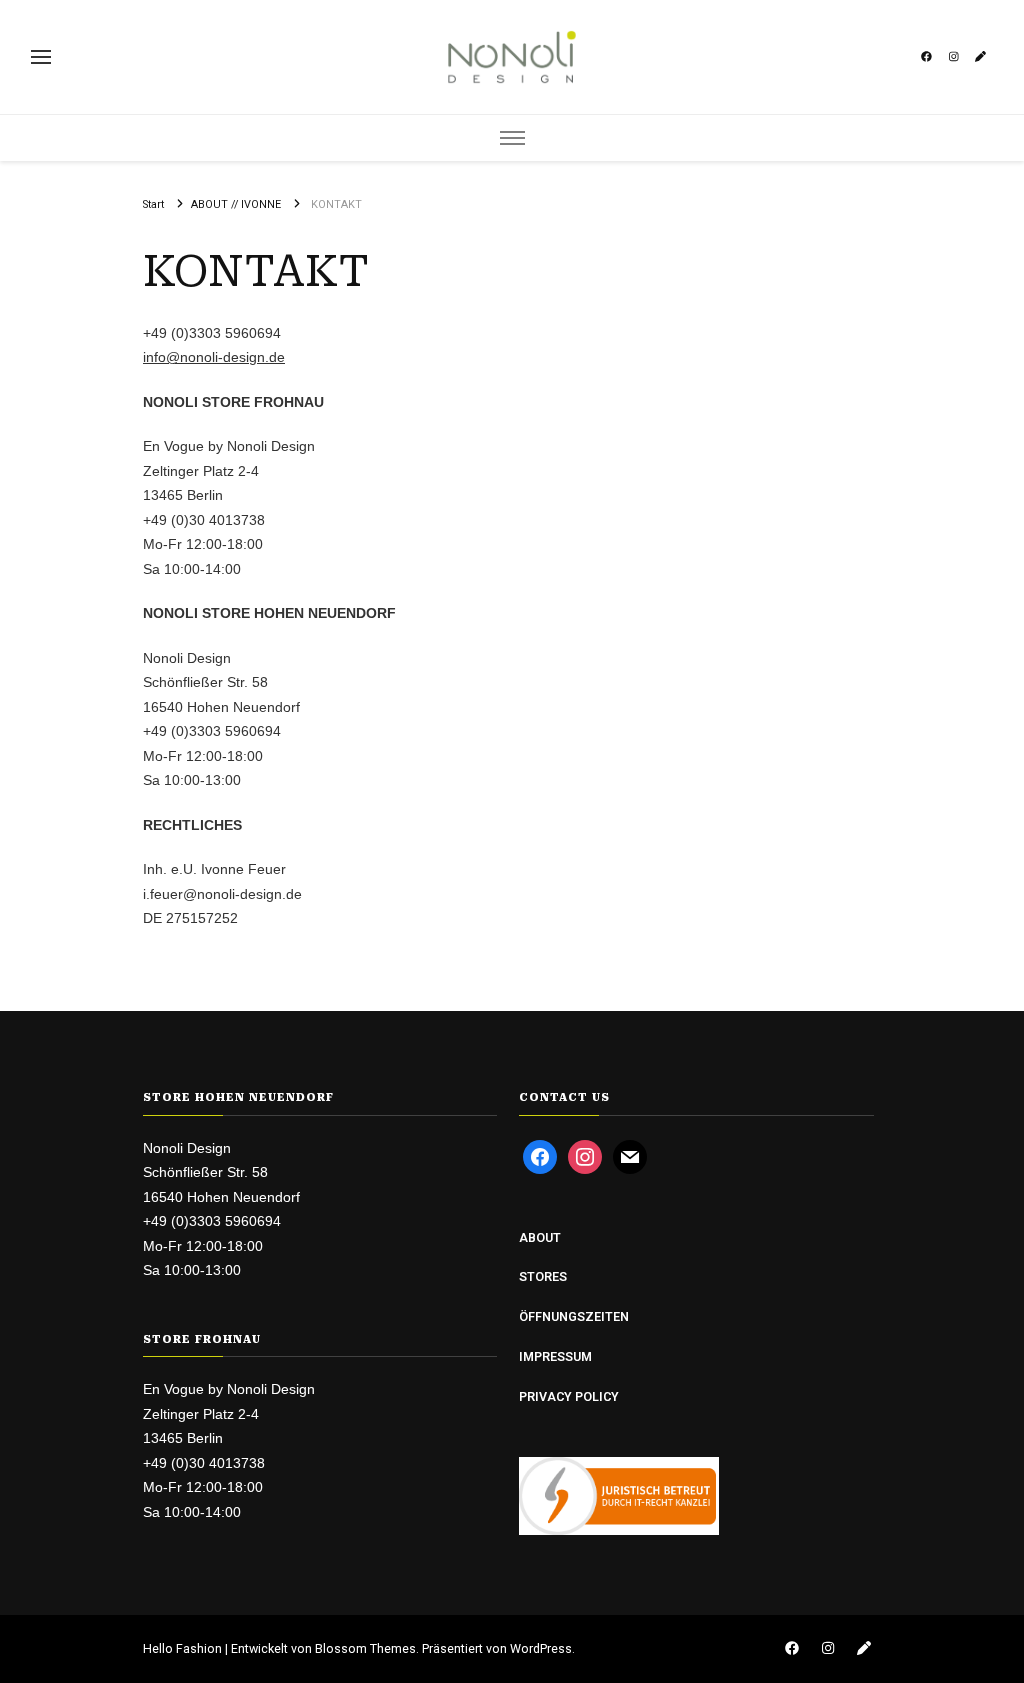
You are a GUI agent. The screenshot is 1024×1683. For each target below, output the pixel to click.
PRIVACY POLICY (569, 1396)
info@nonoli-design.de (214, 357)
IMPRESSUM (555, 1356)
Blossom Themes (365, 1648)
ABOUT (540, 1237)
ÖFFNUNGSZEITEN (574, 1316)
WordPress (541, 1648)
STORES (543, 1276)
